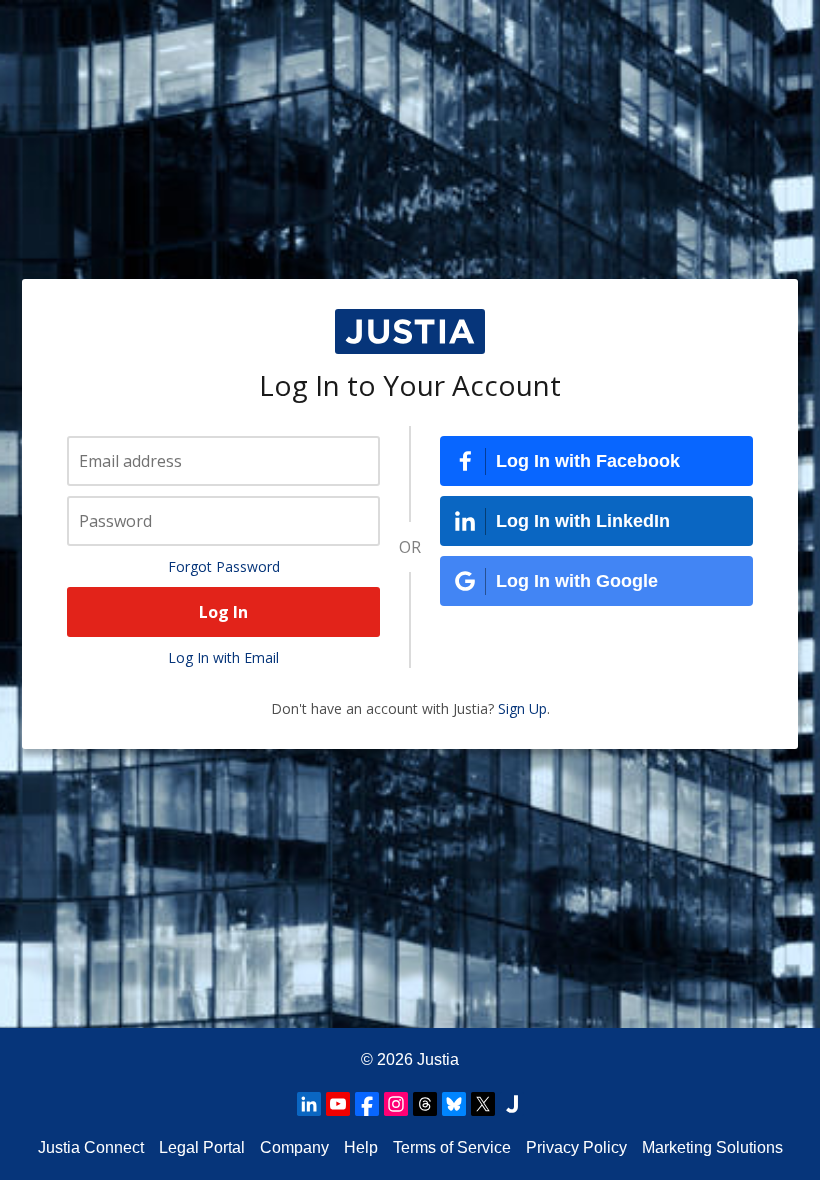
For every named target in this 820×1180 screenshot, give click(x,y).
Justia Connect (91, 1147)
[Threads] (425, 1104)
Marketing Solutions (712, 1147)
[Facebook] (367, 1104)
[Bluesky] (454, 1104)
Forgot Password (224, 566)
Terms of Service (452, 1147)
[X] (483, 1104)
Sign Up (522, 708)
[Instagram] (396, 1104)
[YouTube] (338, 1104)
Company (294, 1147)
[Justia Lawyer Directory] (512, 1104)
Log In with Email (223, 657)
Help (361, 1147)
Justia (438, 1059)
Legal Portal (202, 1147)
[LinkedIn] (309, 1104)
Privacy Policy (576, 1147)
